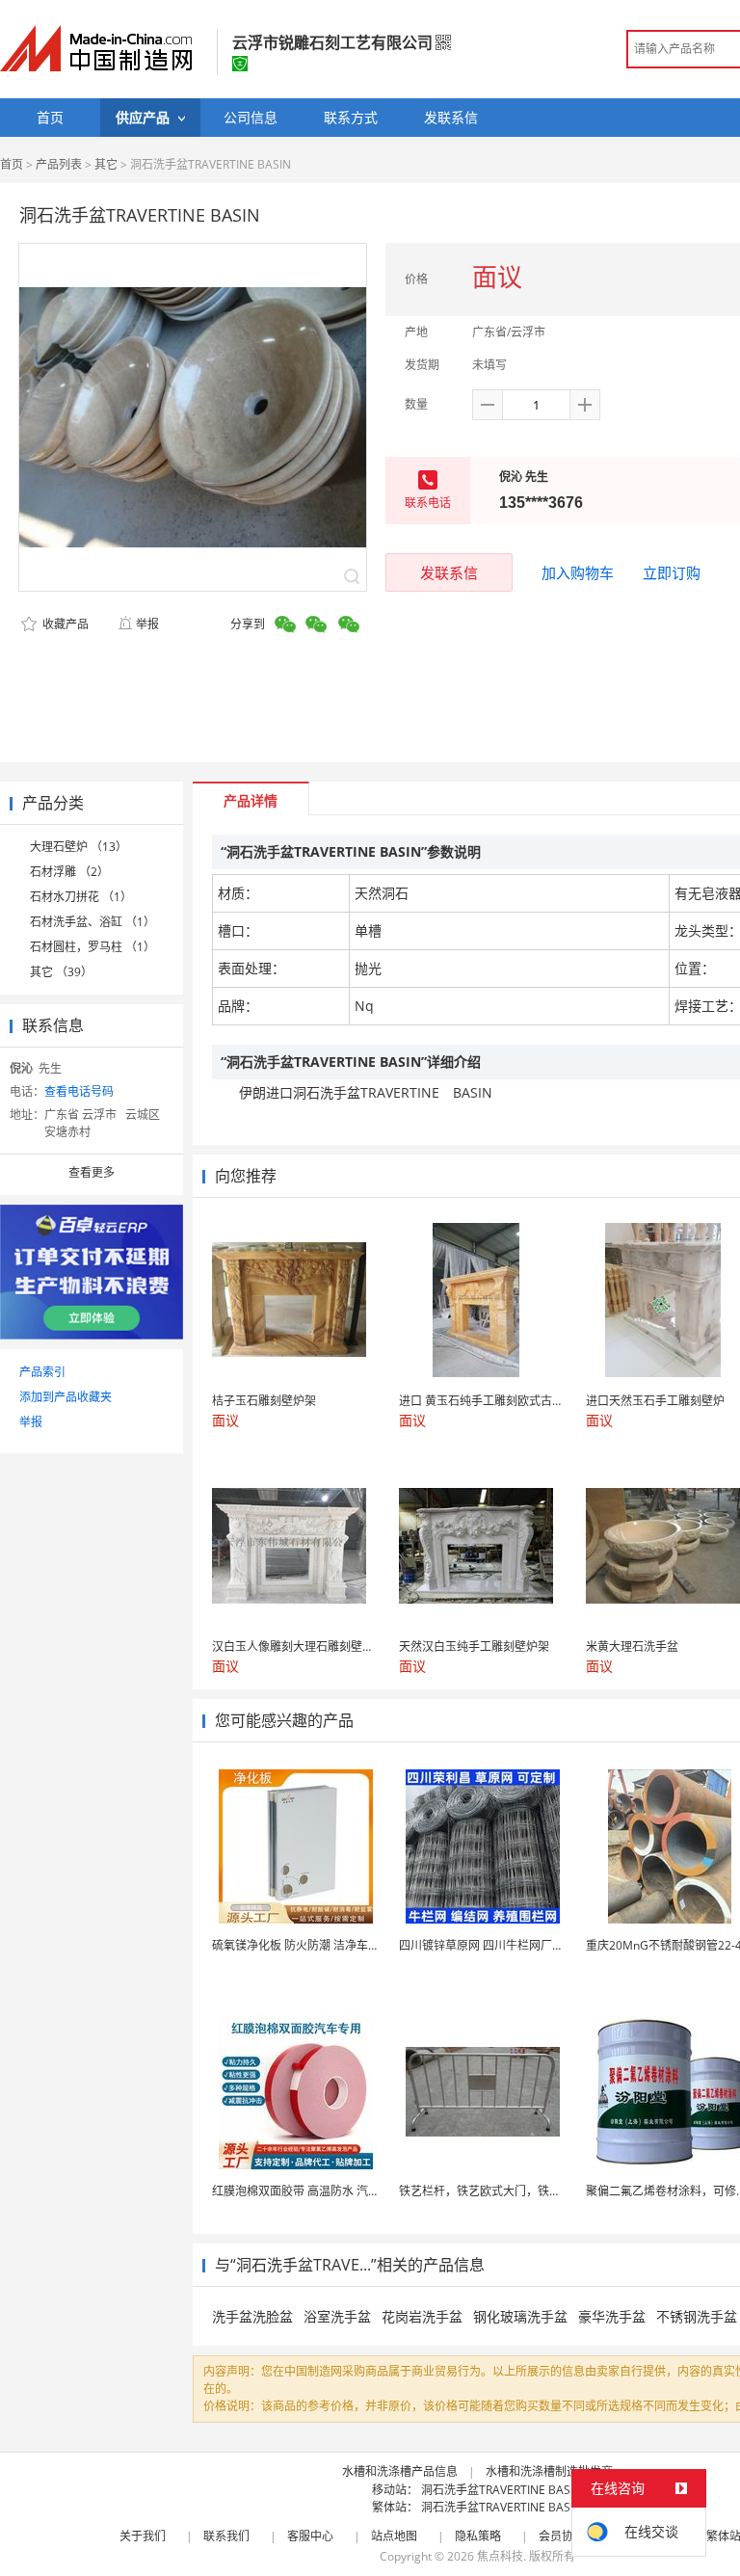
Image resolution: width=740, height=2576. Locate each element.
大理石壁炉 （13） (79, 847)
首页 (12, 164)
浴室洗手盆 (337, 2316)
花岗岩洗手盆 (422, 2316)
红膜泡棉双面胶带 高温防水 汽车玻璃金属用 (325, 2191)
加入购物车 (578, 572)
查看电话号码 (79, 1091)
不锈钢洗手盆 (697, 2316)
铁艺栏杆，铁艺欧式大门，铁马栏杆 (491, 2191)
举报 (147, 624)
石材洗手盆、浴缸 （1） (92, 922)
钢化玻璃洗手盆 (520, 2316)
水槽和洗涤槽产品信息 (400, 2471)
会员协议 (562, 2536)
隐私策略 (478, 2536)
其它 (106, 164)
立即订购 (672, 572)
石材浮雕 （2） (69, 872)
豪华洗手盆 (612, 2316)
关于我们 (143, 2536)
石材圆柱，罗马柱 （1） (92, 947)
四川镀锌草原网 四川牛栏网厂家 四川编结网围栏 (523, 1945)
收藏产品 (64, 624)
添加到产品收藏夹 (66, 1397)
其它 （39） (61, 972)
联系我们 (226, 2536)
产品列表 (59, 164)
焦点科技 (500, 2556)
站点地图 (394, 2536)
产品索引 (42, 1372)
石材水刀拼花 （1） (81, 897)
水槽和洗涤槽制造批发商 (549, 2471)
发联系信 (449, 572)
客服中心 (310, 2536)
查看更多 (92, 1172)
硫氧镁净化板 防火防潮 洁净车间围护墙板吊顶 (330, 1945)
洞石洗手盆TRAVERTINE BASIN (502, 2490)
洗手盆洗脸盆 (252, 2316)
